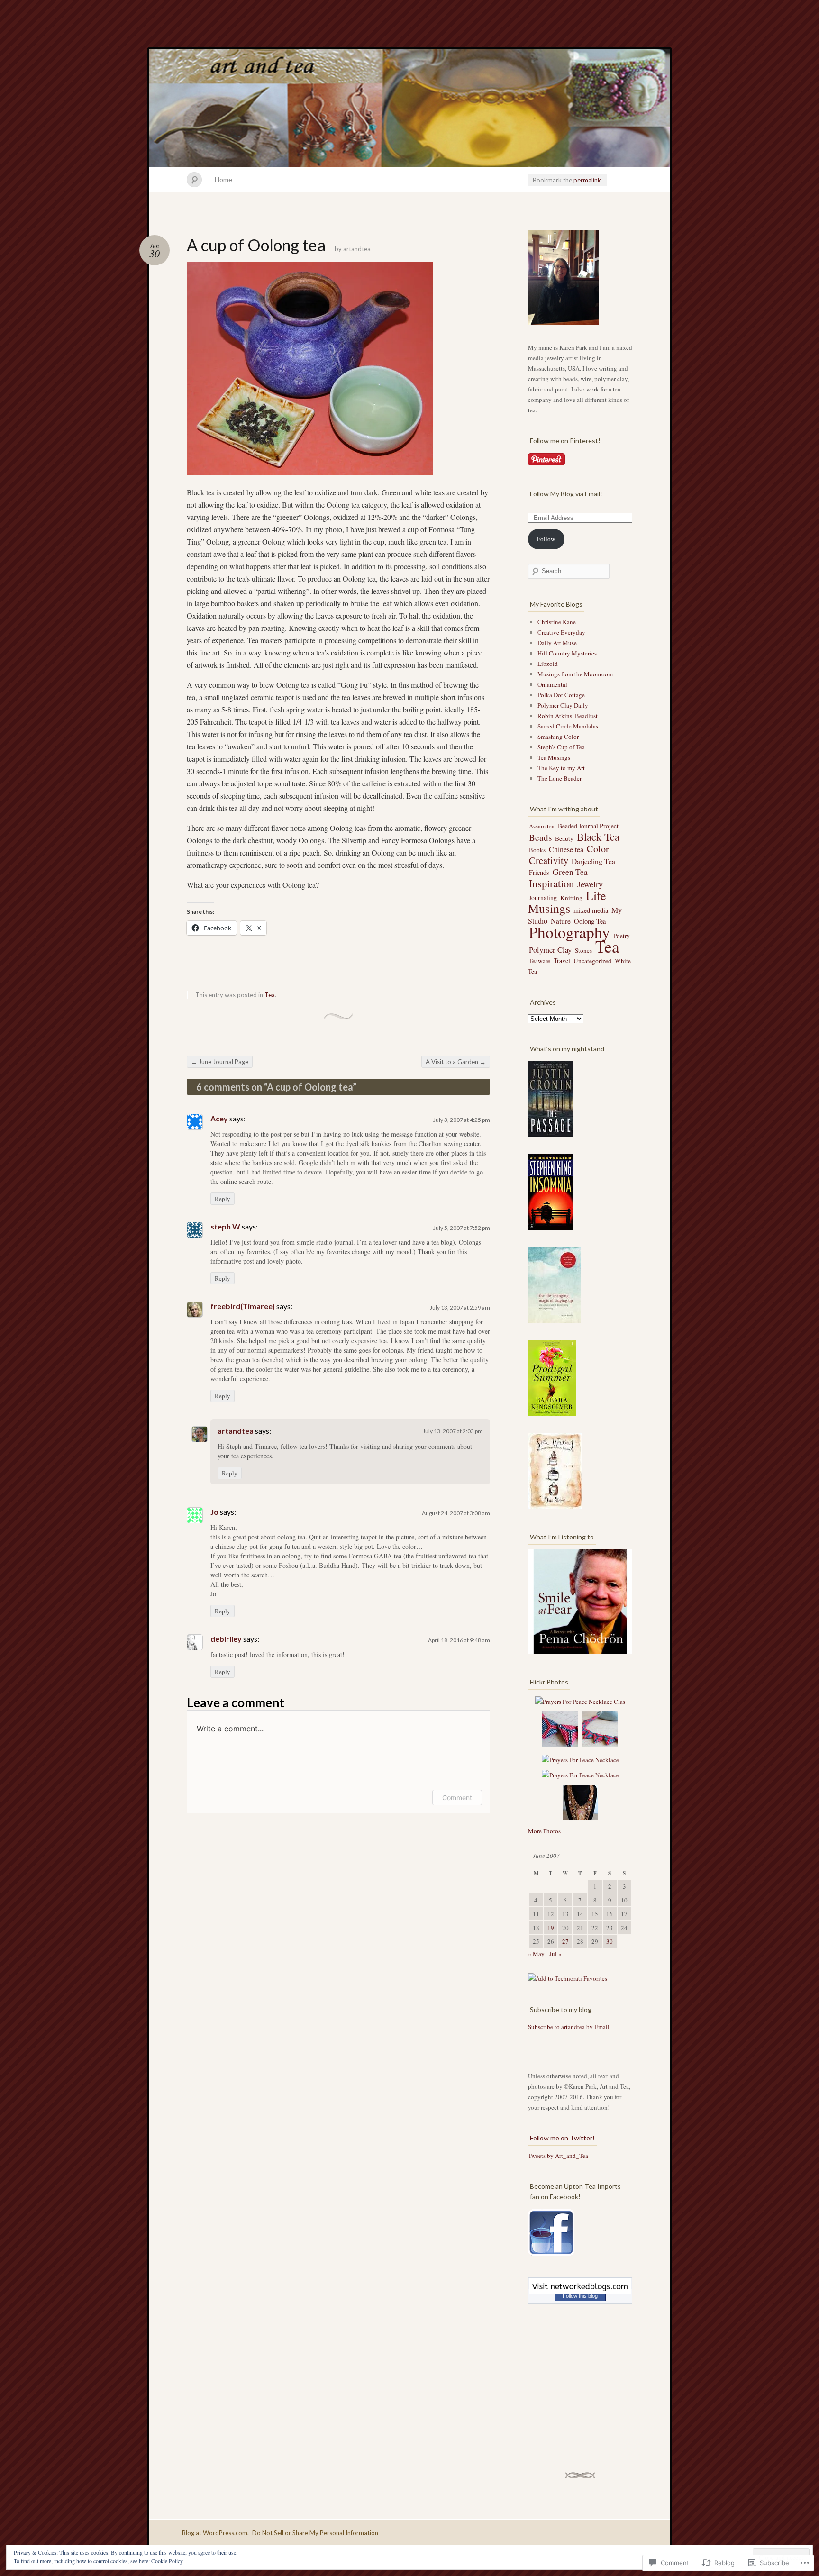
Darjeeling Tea (593, 861)
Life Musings (567, 901)
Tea (270, 995)
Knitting (571, 898)
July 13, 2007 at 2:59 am (460, 1307)
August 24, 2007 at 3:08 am (456, 1513)
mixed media (591, 910)
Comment (457, 1798)
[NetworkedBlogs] (580, 2292)
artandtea (357, 249)
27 (565, 1941)
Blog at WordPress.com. (215, 2533)
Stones (583, 950)
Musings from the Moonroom (575, 674)
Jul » (555, 1954)
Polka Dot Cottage (561, 695)
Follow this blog (580, 2296)
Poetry (622, 936)
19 (551, 1928)
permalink (587, 180)
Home (223, 179)
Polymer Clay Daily (563, 705)
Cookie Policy (167, 2561)
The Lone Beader (560, 778)
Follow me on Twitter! (562, 2138)
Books (537, 850)
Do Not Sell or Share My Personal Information (315, 2533)
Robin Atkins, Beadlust (568, 716)
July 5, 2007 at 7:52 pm (462, 1228)
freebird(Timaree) (243, 1306)
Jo (214, 1512)
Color (598, 849)
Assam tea (542, 826)
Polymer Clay (550, 950)
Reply (223, 1199)
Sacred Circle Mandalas (568, 726)
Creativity (549, 860)
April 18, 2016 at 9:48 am (459, 1640)
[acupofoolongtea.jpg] (310, 368)
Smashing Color (558, 737)
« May (536, 1954)
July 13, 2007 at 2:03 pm (453, 1431)
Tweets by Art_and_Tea (558, 2156)
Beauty (564, 838)
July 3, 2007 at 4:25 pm (462, 1120)
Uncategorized (592, 961)
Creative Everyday (561, 632)
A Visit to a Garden (456, 1062)
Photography (569, 932)
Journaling (543, 898)
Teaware (540, 961)
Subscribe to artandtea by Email (569, 2027)
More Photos (544, 1831)
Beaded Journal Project (588, 826)
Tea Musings (554, 757)
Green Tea (570, 872)
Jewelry (590, 884)
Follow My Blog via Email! (566, 494)
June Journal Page (220, 1062)
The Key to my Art (561, 768)
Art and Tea (409, 108)
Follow (546, 539)
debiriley (226, 1639)
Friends (539, 872)
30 (610, 1941)
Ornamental (552, 684)
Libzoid (548, 664)
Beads (540, 837)
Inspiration (551, 883)
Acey (219, 1118)
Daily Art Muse (557, 643)
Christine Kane (557, 622)
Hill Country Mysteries (567, 653)
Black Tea (598, 837)
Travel (562, 960)
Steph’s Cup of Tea (561, 747)
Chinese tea (566, 849)
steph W (225, 1226)
